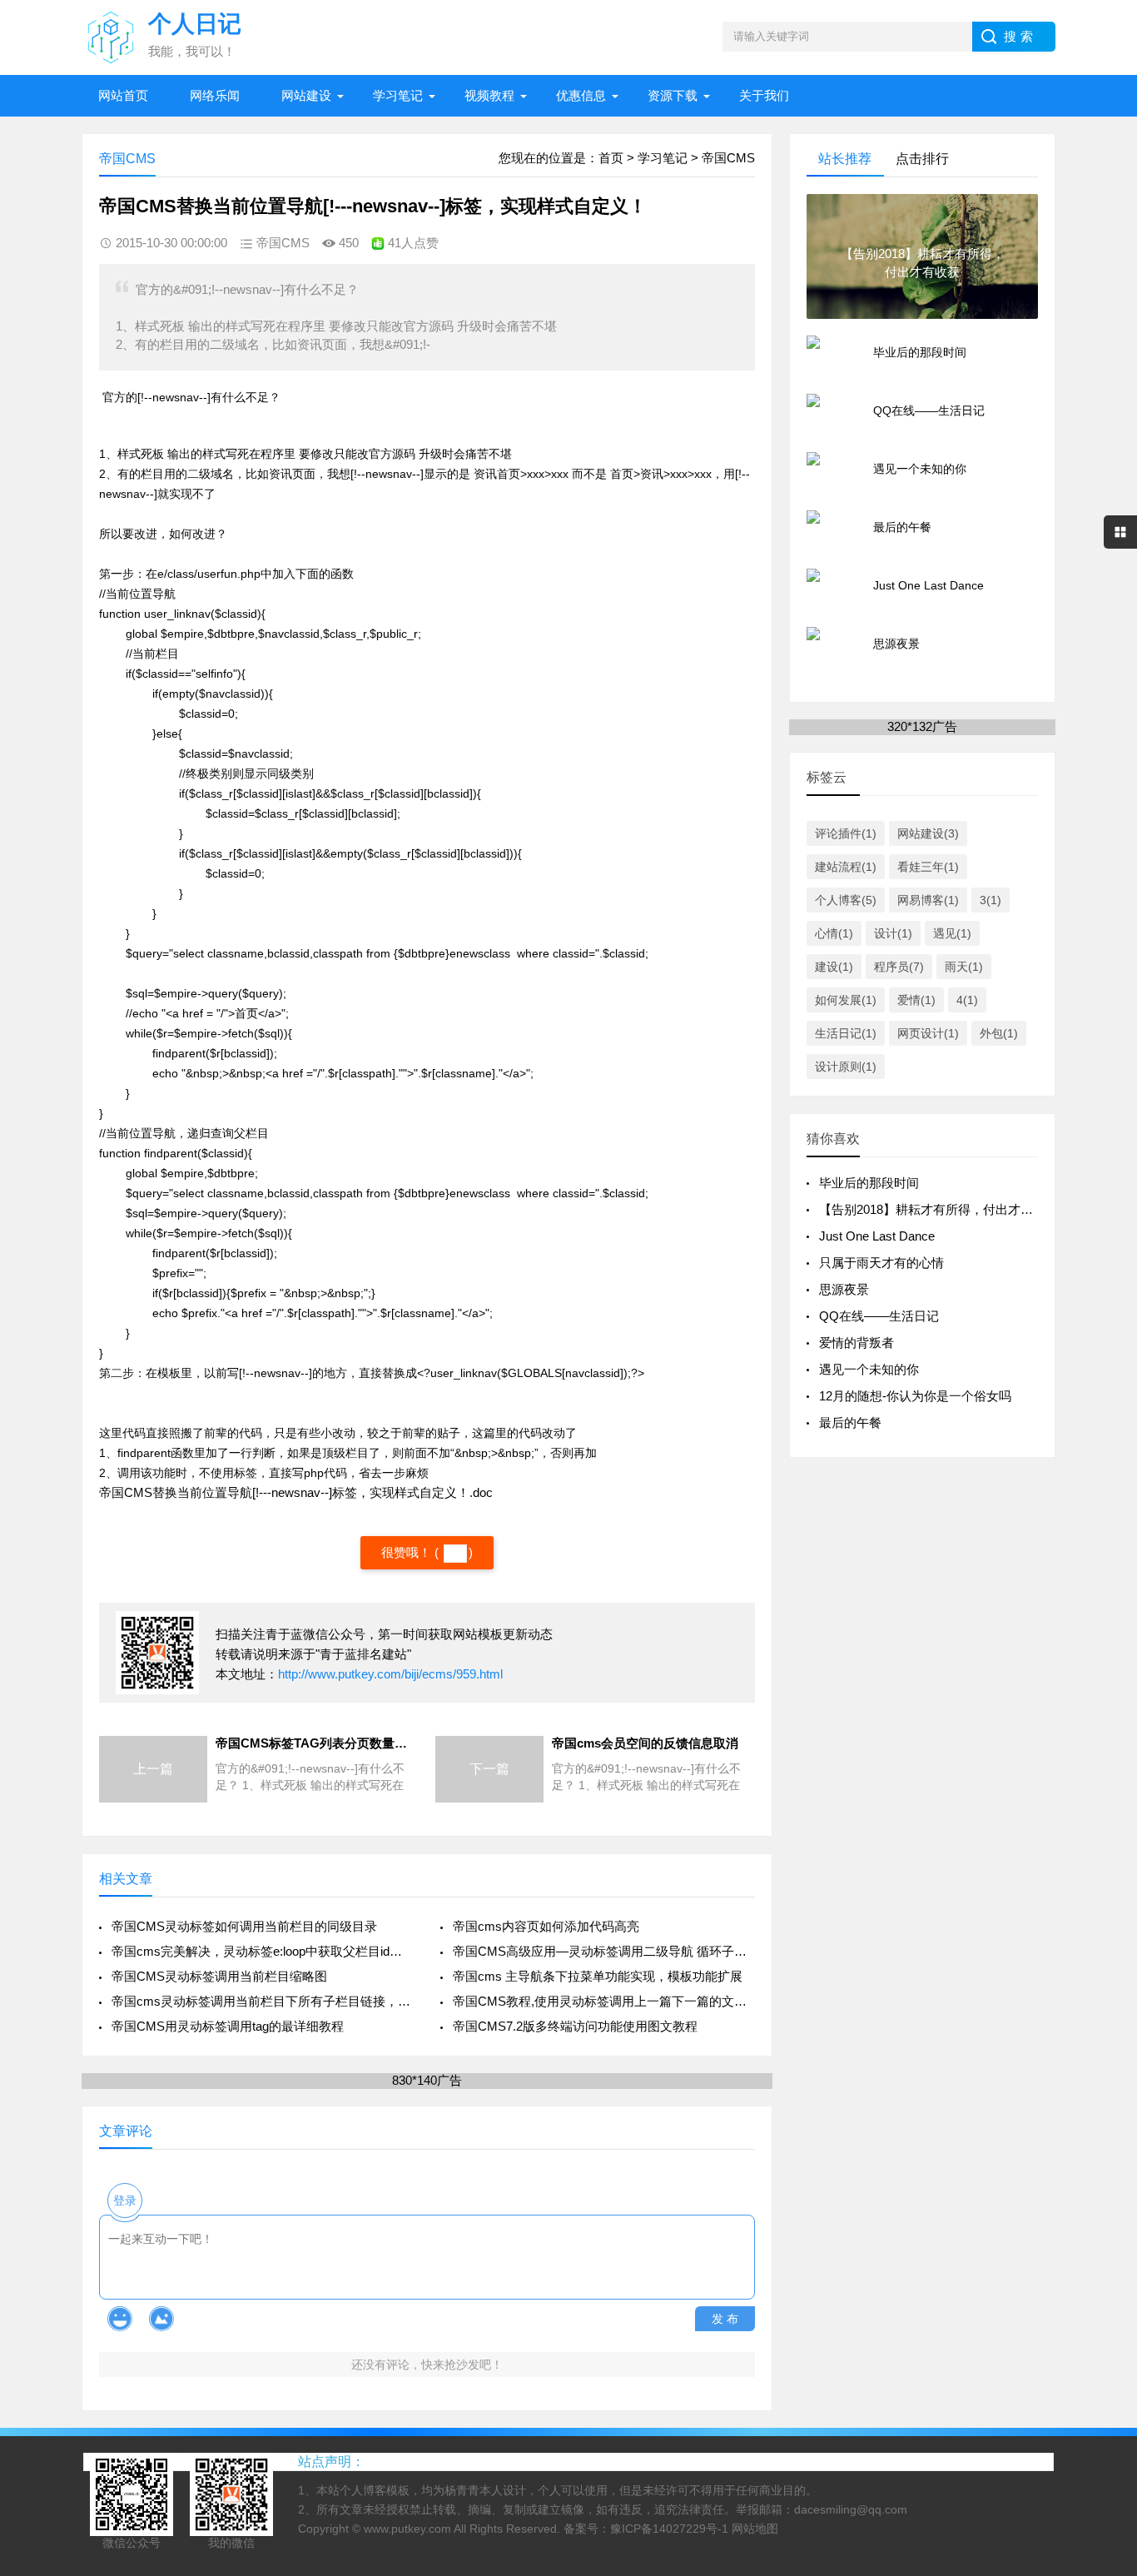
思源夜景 (844, 1289)
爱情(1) (916, 1000)
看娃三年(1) (928, 867)
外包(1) (999, 1033)
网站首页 (123, 95)
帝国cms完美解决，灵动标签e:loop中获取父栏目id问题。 (263, 1951)
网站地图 (755, 2529)
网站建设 (306, 95)
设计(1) (893, 933)
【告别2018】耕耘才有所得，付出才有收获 (938, 1209)
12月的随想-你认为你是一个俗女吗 (915, 1396)
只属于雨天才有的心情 (881, 1263)
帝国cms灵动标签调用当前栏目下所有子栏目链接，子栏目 (263, 2001)
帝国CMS (728, 158)
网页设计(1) (928, 1033)
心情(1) (834, 933)
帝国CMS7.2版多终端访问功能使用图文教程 (575, 2026)
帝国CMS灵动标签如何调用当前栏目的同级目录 (244, 1926)
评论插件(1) (846, 833)
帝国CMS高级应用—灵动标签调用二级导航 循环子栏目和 (604, 1951)
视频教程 (489, 95)
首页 (611, 158)
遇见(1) (952, 933)
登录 (125, 2201)
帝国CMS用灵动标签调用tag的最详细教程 (228, 2026)
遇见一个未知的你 (869, 1369)
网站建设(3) (928, 833)
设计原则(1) (846, 1067)
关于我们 (764, 95)
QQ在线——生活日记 (879, 1316)
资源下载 (673, 95)
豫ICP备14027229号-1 (669, 2529)
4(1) (967, 1000)
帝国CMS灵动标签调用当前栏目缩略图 (219, 1976)
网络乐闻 (215, 95)
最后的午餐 (850, 1422)
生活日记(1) (846, 1033)
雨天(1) (964, 967)
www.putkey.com (407, 2529)
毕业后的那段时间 (869, 1183)
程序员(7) (899, 967)
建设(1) (834, 967)
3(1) (991, 900)
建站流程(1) (846, 867)
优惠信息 (581, 95)
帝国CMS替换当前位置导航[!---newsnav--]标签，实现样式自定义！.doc (296, 1492)
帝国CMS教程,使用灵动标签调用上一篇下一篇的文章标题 (604, 2001)
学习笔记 (398, 95)
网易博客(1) (928, 900)
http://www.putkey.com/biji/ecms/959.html (390, 1674)
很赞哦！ (408, 1552)
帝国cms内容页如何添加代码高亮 (546, 1926)
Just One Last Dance (877, 1236)
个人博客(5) (846, 900)
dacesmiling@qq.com (851, 2509)
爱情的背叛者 (856, 1343)
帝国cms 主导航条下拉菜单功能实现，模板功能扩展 (598, 1976)
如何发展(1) (846, 1000)
